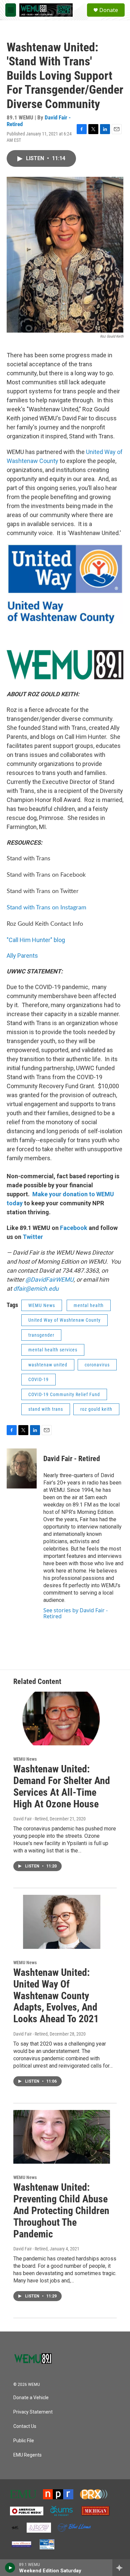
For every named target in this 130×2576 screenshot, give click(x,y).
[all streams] (121, 2568)
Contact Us (25, 2426)
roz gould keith (96, 1409)
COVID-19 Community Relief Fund (64, 1394)
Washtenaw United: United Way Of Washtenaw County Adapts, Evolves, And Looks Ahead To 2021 (56, 1996)
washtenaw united (48, 1365)
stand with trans (46, 1409)
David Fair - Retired (72, 1459)
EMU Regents (27, 2455)
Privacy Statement (33, 2412)
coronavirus (97, 1365)
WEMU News (42, 1305)
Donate (109, 10)
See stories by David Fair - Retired (75, 1613)
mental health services (53, 1350)
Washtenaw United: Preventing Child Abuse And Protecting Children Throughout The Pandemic (61, 2210)
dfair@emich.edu (35, 1289)
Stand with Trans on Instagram (46, 908)
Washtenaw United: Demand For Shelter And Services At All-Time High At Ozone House (62, 1786)
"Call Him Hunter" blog (36, 940)
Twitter (33, 1237)
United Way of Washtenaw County (64, 1320)
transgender (41, 1335)
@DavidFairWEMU (49, 1279)
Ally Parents (22, 956)
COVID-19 (38, 1379)
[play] (10, 2568)
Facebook (74, 1228)
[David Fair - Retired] (22, 1468)
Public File (24, 2441)
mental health (89, 1305)
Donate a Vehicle (31, 2398)
